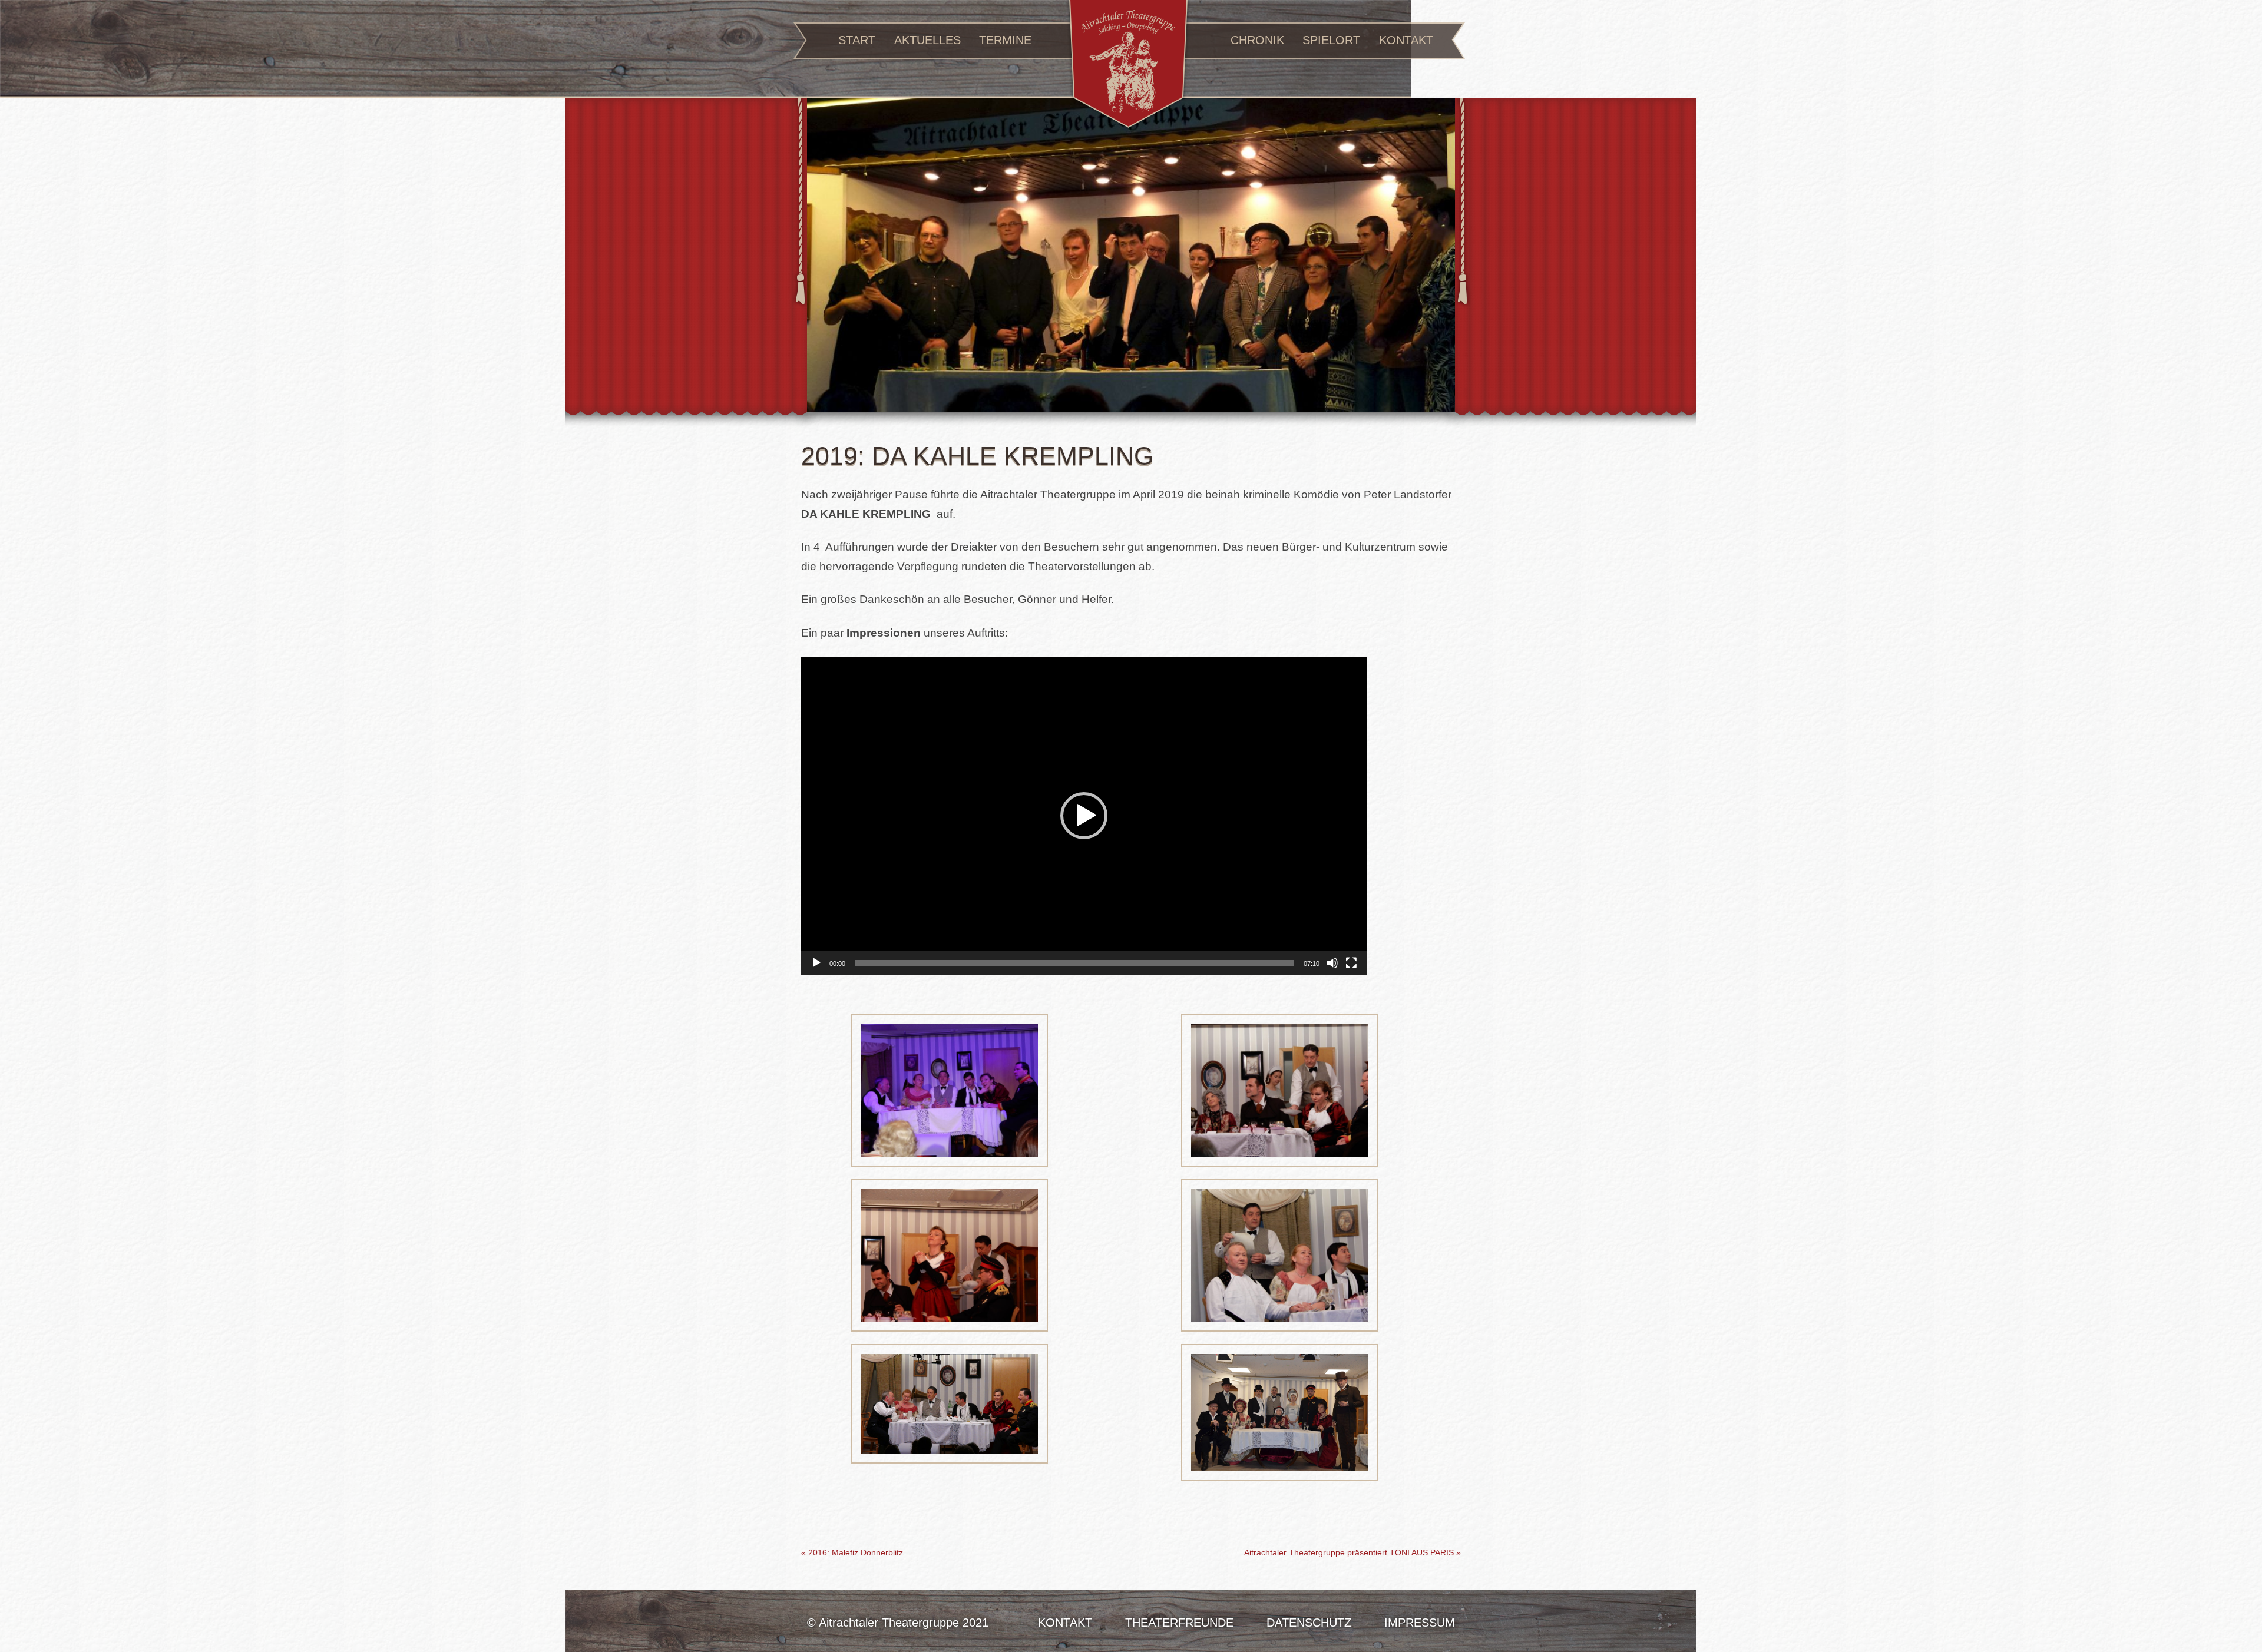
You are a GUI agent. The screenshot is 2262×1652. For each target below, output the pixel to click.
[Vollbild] (1351, 963)
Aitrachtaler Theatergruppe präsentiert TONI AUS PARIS (1352, 1552)
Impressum (1420, 1623)
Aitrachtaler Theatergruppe (1128, 66)
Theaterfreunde (1179, 1623)
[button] (1084, 816)
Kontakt (1406, 40)
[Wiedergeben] (816, 963)
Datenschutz (1309, 1623)
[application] (1084, 816)
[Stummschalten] (1332, 963)
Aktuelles (927, 40)
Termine (1005, 40)
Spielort (1331, 40)
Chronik (1257, 40)
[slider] (1074, 963)
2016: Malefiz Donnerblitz (852, 1552)
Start (857, 40)
